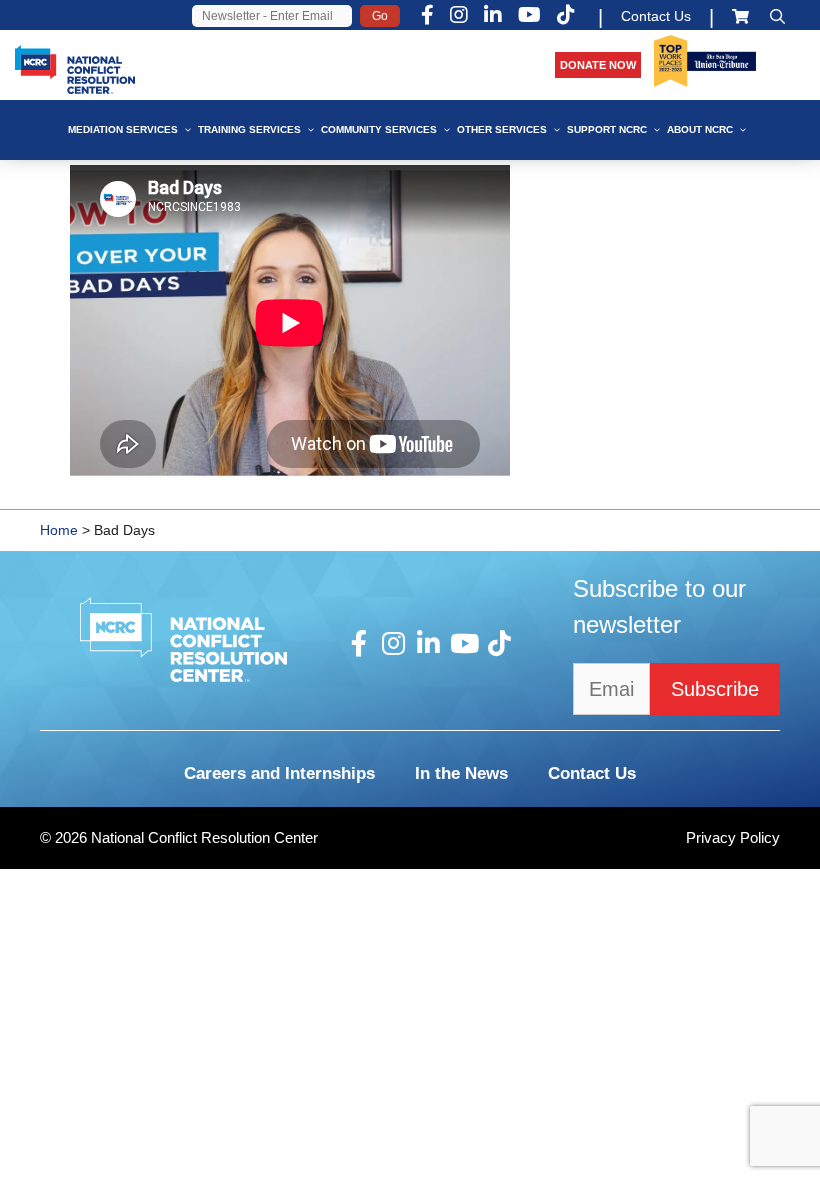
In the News (461, 773)
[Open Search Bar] (777, 16)
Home (59, 530)
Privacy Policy (733, 837)
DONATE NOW (598, 65)
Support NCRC (607, 129)
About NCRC (700, 129)
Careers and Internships (279, 773)
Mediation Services (123, 129)
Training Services (249, 129)
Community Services (379, 129)
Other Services (502, 129)
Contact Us (656, 16)
